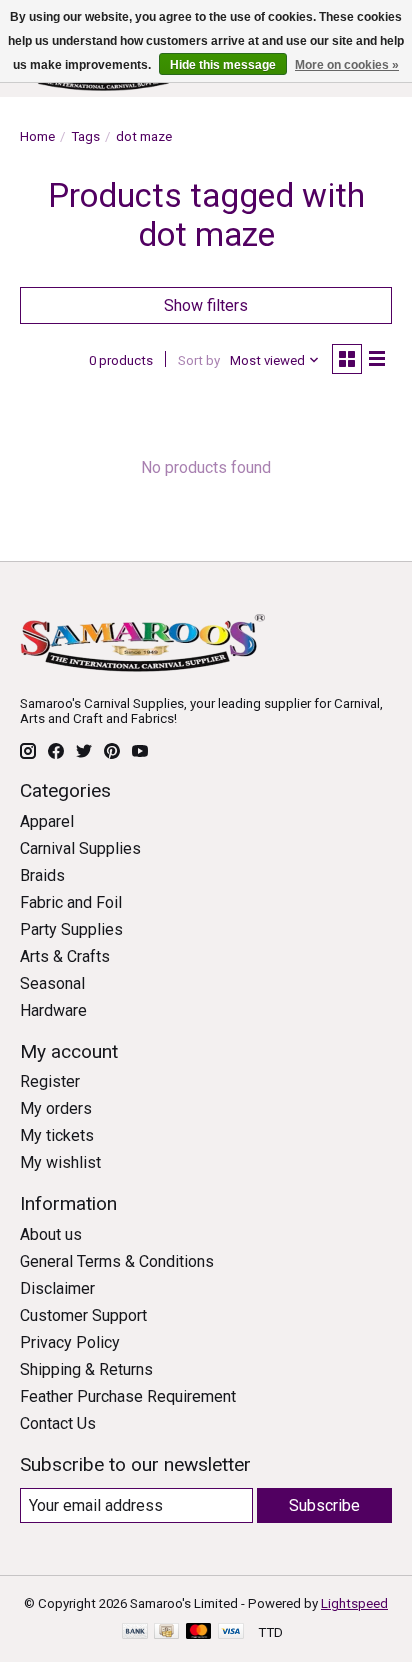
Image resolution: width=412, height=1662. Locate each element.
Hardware (53, 1010)
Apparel (47, 821)
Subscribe (324, 1505)
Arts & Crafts (65, 956)
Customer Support (83, 1315)
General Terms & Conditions (117, 1261)
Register (50, 1081)
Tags (85, 136)
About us (51, 1234)
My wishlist (60, 1162)
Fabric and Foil (71, 902)
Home (37, 136)
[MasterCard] (199, 1632)
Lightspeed (354, 1603)
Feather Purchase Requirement (128, 1396)
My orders (56, 1108)
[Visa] (231, 1632)
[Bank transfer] (135, 1632)
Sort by (199, 360)
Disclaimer (57, 1288)
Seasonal (52, 983)
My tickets (57, 1135)
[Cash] (166, 1632)
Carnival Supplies (80, 848)
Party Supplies (71, 929)
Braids (42, 875)
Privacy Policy (70, 1342)
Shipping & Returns (86, 1369)
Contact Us (58, 1423)
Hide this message (223, 65)
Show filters (206, 305)
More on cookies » (347, 65)
